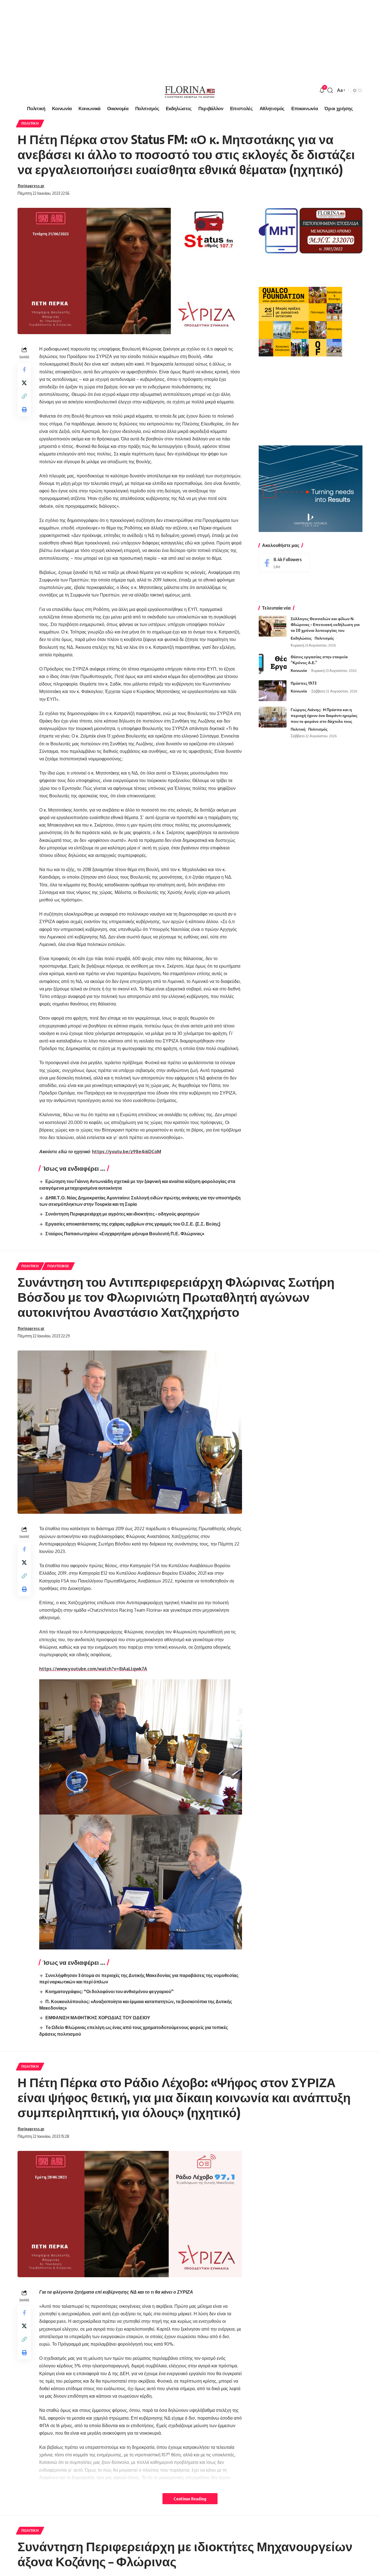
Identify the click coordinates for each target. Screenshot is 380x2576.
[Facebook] (284, 563)
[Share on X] (24, 383)
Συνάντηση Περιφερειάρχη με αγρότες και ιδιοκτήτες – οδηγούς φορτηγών (122, 1214)
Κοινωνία (299, 671)
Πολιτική (30, 123)
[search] (330, 90)
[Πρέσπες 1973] (273, 691)
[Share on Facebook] (24, 369)
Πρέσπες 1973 (304, 683)
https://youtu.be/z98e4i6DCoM (127, 1152)
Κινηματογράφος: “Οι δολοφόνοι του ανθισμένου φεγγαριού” (109, 1991)
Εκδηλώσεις (301, 638)
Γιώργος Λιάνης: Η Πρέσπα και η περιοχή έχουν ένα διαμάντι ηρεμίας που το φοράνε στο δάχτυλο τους (324, 715)
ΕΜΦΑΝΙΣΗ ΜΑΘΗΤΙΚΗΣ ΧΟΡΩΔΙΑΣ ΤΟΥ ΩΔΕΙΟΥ (98, 2018)
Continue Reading (190, 2499)
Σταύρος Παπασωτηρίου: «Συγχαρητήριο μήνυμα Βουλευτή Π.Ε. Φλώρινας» (125, 1234)
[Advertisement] (167, 39)
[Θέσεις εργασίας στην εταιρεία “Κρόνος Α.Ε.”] (273, 664)
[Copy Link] (24, 396)
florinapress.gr (31, 186)
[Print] (24, 410)
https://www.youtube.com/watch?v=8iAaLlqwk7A (93, 1669)
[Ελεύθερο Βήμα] (190, 90)
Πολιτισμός (324, 638)
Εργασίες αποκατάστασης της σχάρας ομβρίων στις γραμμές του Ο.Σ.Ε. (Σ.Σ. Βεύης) (133, 1224)
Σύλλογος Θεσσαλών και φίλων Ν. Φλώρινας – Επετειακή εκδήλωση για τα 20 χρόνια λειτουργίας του (325, 624)
